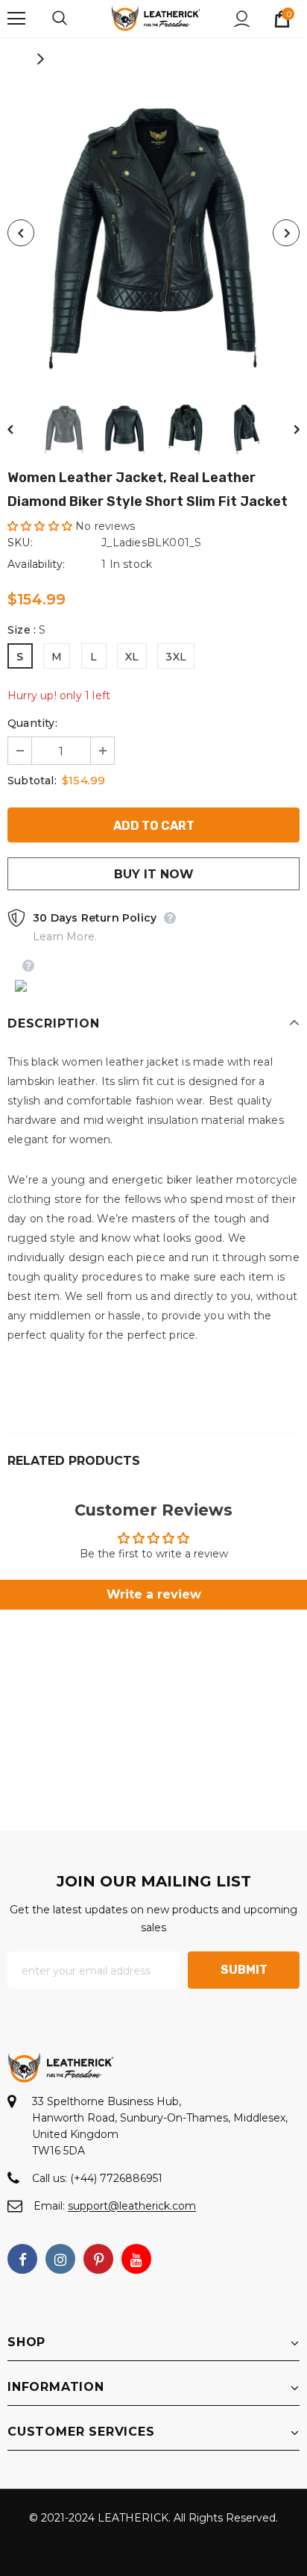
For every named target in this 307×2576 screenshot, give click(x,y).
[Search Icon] (75, 19)
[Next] (286, 233)
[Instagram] (60, 2259)
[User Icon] (242, 19)
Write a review (154, 1594)
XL (132, 657)
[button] (40, 526)
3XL (176, 657)
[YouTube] (136, 2259)
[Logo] (156, 18)
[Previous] (21, 233)
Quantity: (32, 723)
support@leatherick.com (132, 2206)
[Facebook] (22, 2259)
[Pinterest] (98, 2259)
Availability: (37, 564)
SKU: (20, 543)
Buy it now (154, 874)
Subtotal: (32, 781)
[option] (153, 233)
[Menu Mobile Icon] (16, 19)
